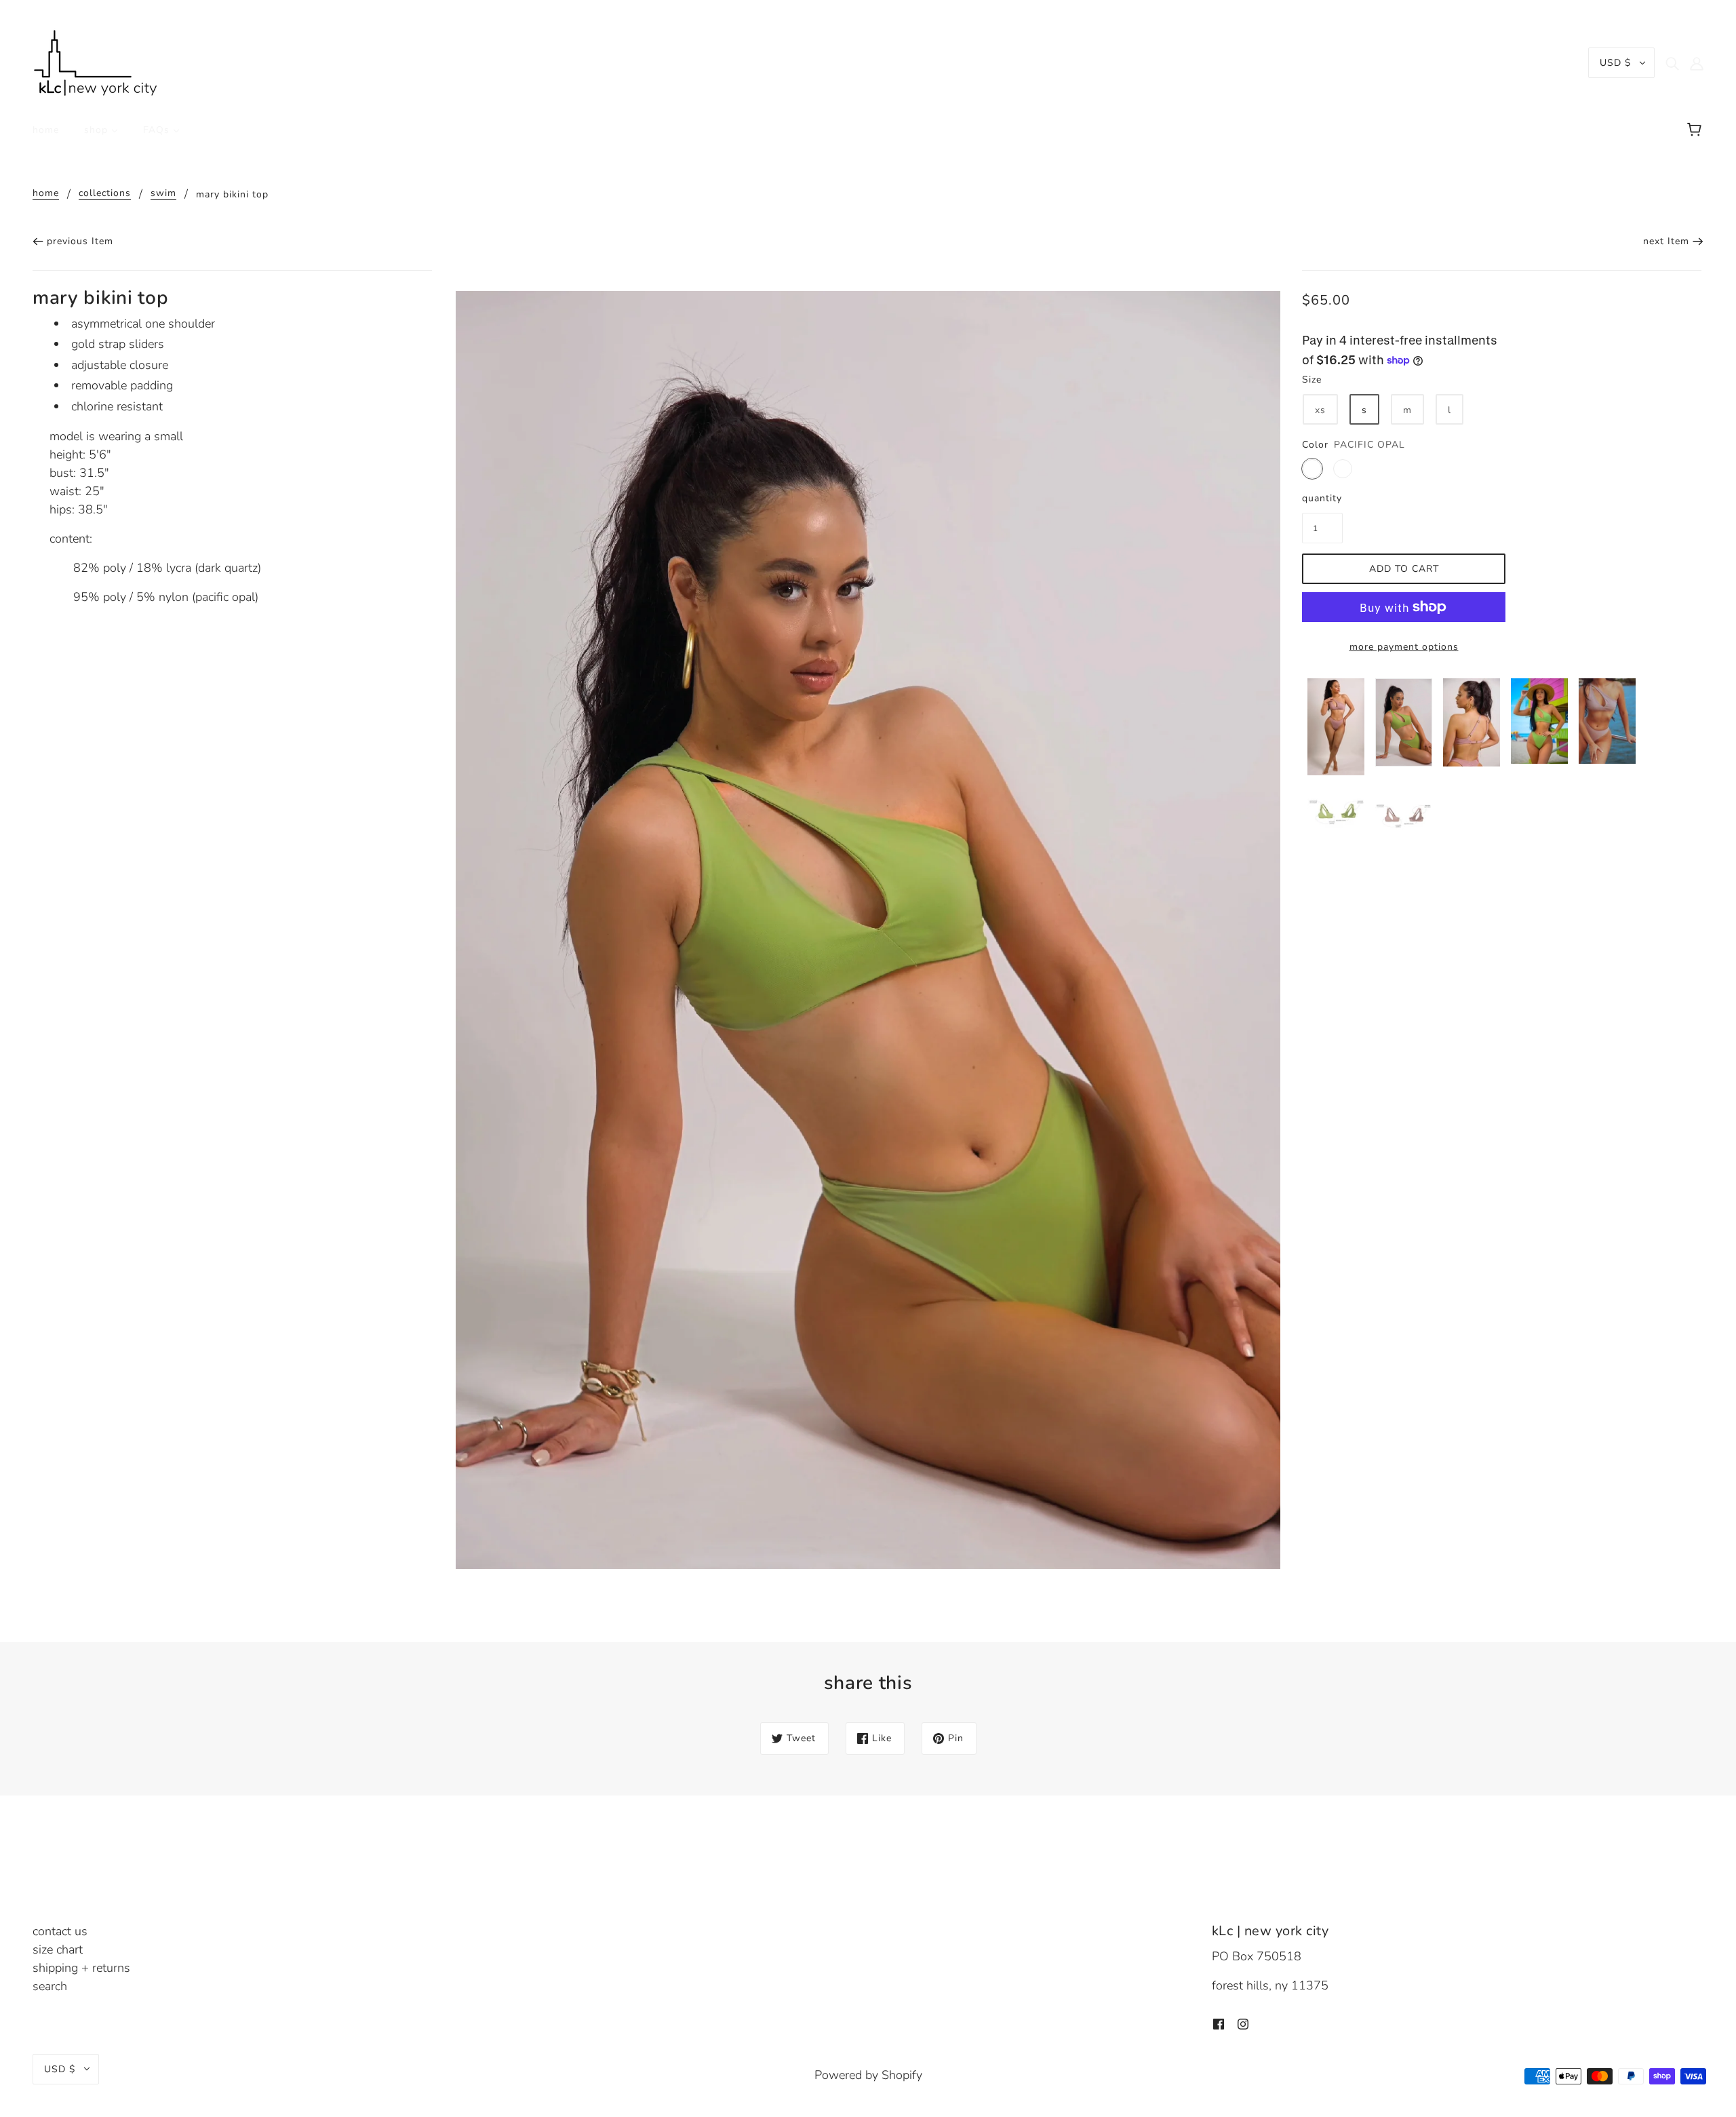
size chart (58, 1949)
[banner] (96, 62)
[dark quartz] (1343, 469)
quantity (1322, 498)
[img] (1672, 63)
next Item (1666, 241)
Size (1312, 380)
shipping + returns (81, 1968)
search (50, 1986)
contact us (60, 1931)
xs (1320, 410)
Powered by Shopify (868, 2075)
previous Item (80, 241)
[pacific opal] (1312, 469)
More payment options (1404, 647)
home (46, 194)
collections (105, 194)
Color (1315, 445)
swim (163, 194)
